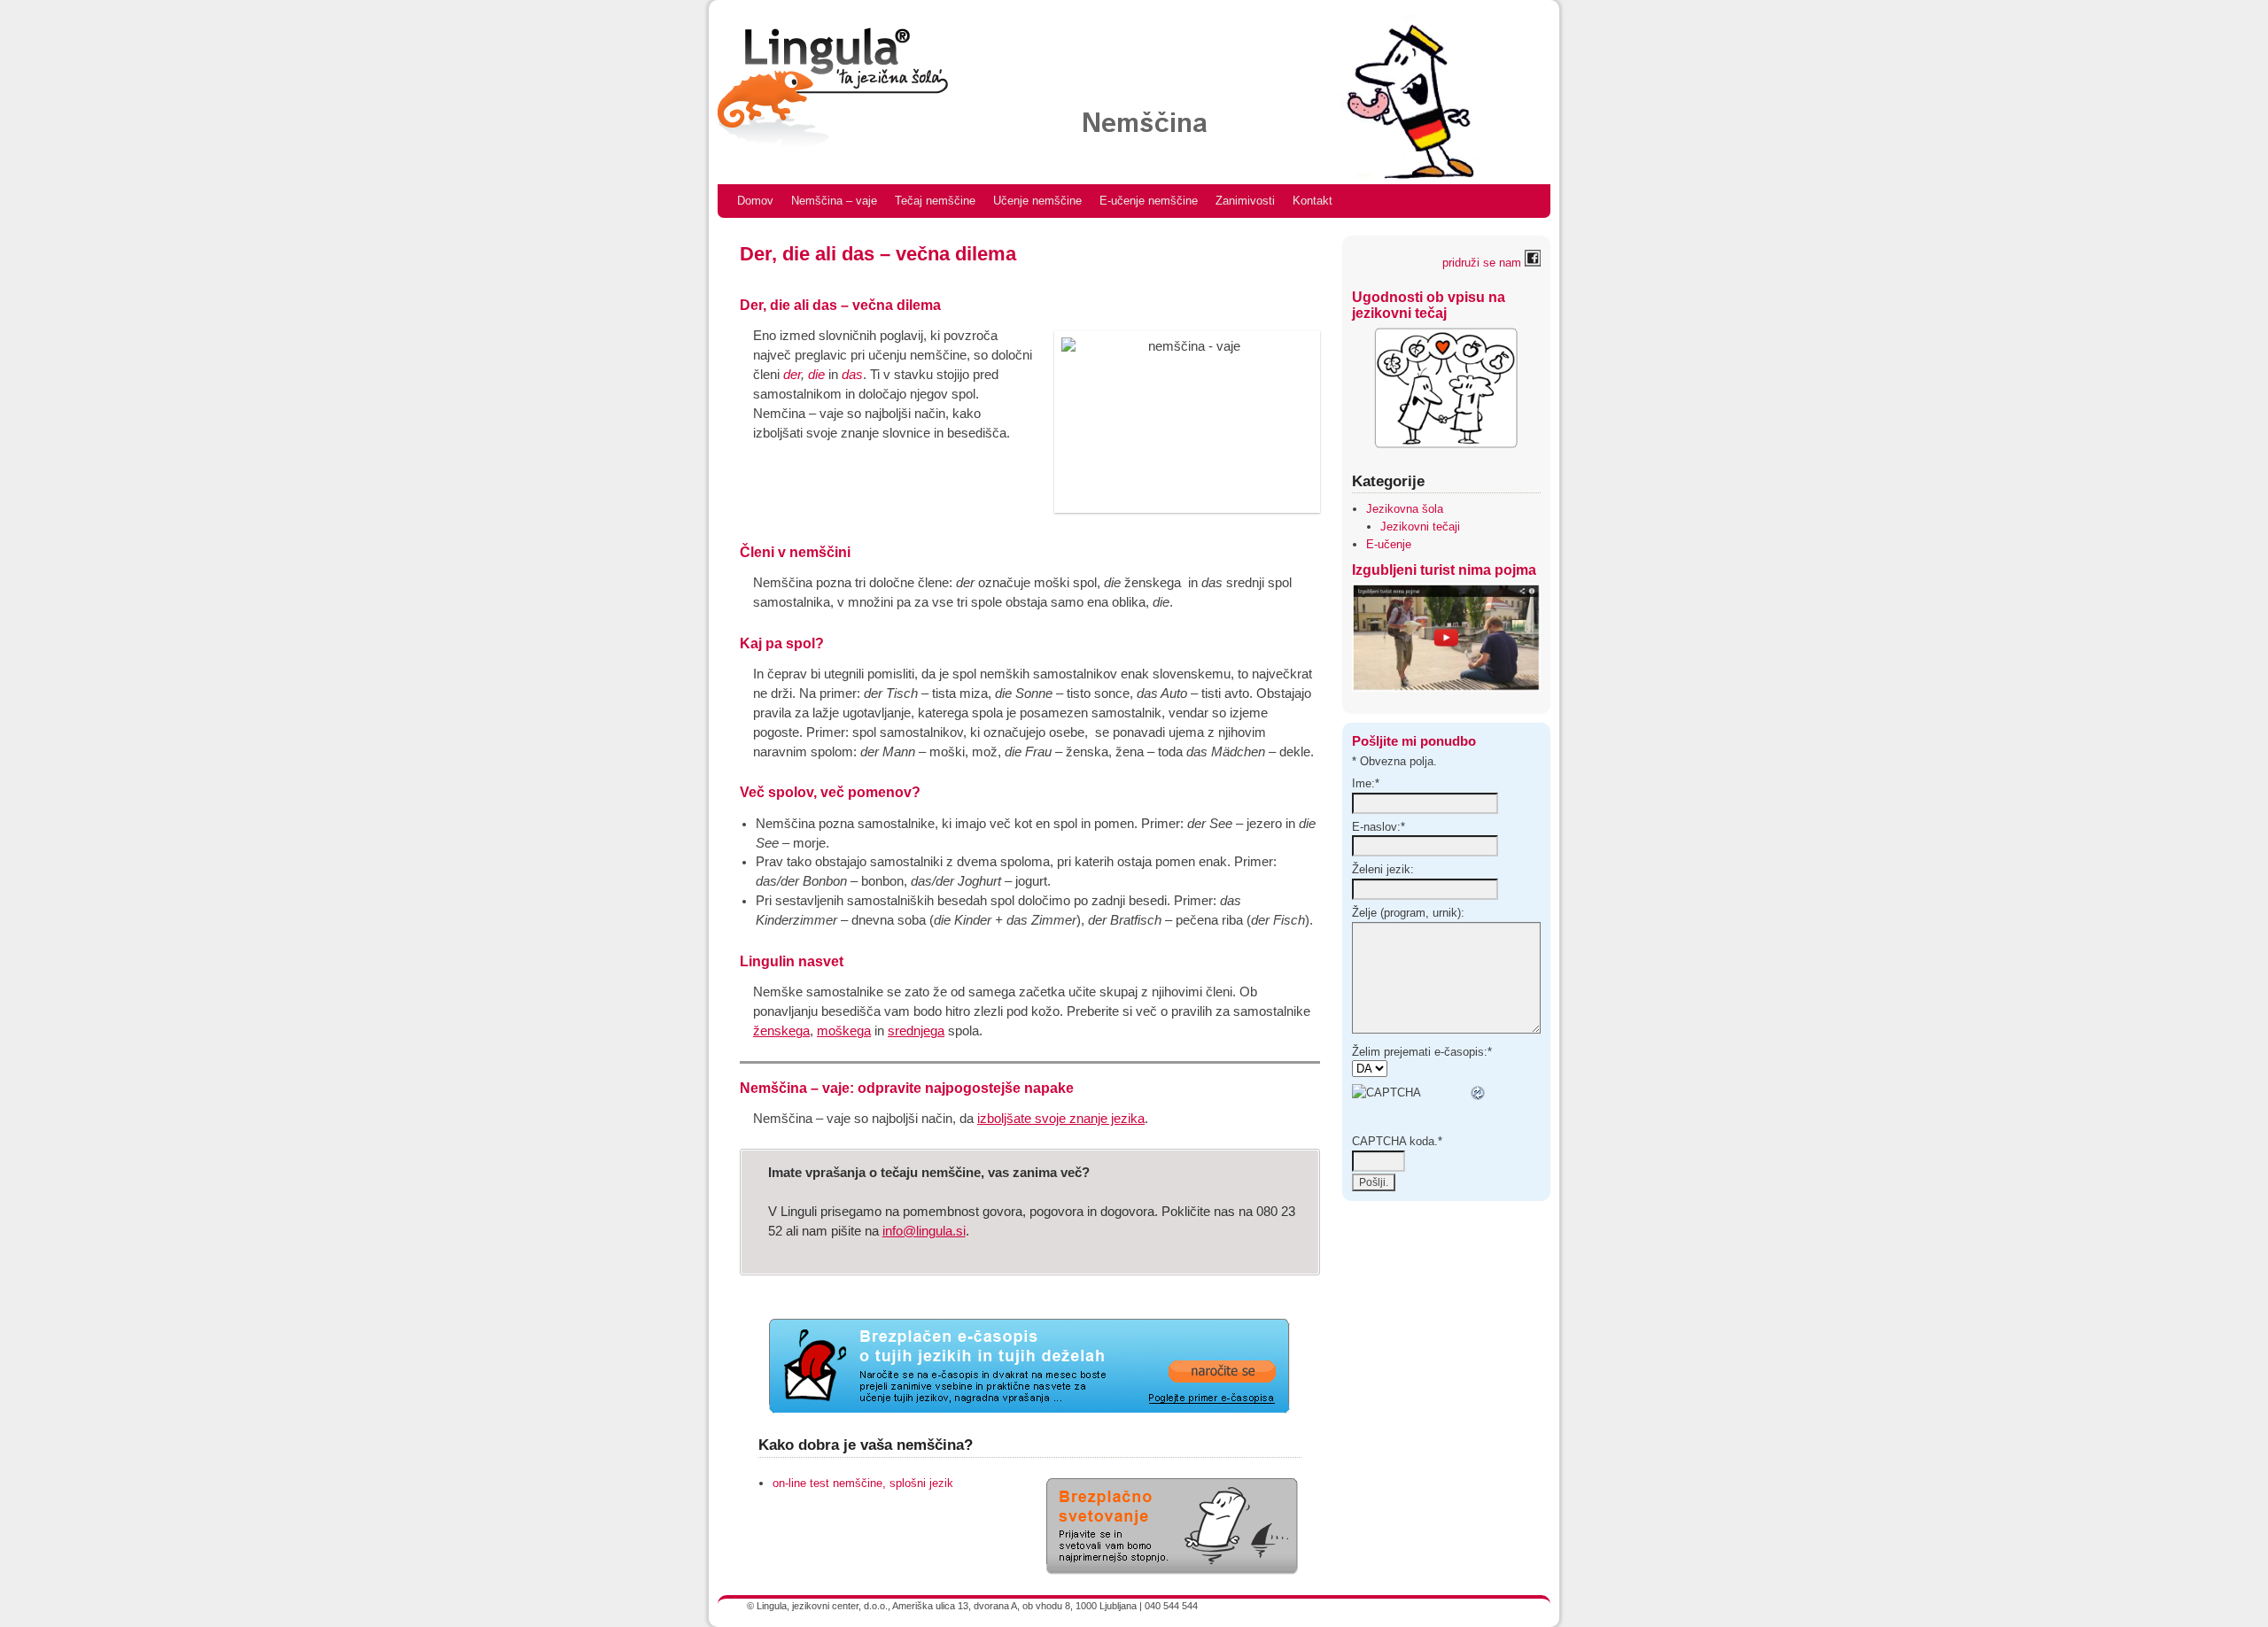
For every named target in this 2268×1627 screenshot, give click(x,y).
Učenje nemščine (1037, 201)
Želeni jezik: (1383, 869)
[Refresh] (1479, 1092)
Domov (755, 201)
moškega (844, 1031)
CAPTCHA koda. (1397, 1141)
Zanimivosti (1245, 201)
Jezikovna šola (1405, 509)
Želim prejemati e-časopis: (1422, 1052)
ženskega (781, 1031)
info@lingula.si (924, 1231)
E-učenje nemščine (1149, 201)
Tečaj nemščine (935, 201)
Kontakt (1313, 201)
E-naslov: (1379, 827)
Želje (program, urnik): (1408, 913)
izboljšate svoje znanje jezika (1061, 1119)
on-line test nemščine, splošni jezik (863, 1483)
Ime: (1366, 783)
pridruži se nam (1484, 263)
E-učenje (1389, 544)
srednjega (916, 1031)
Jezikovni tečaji (1420, 527)
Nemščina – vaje (834, 201)
